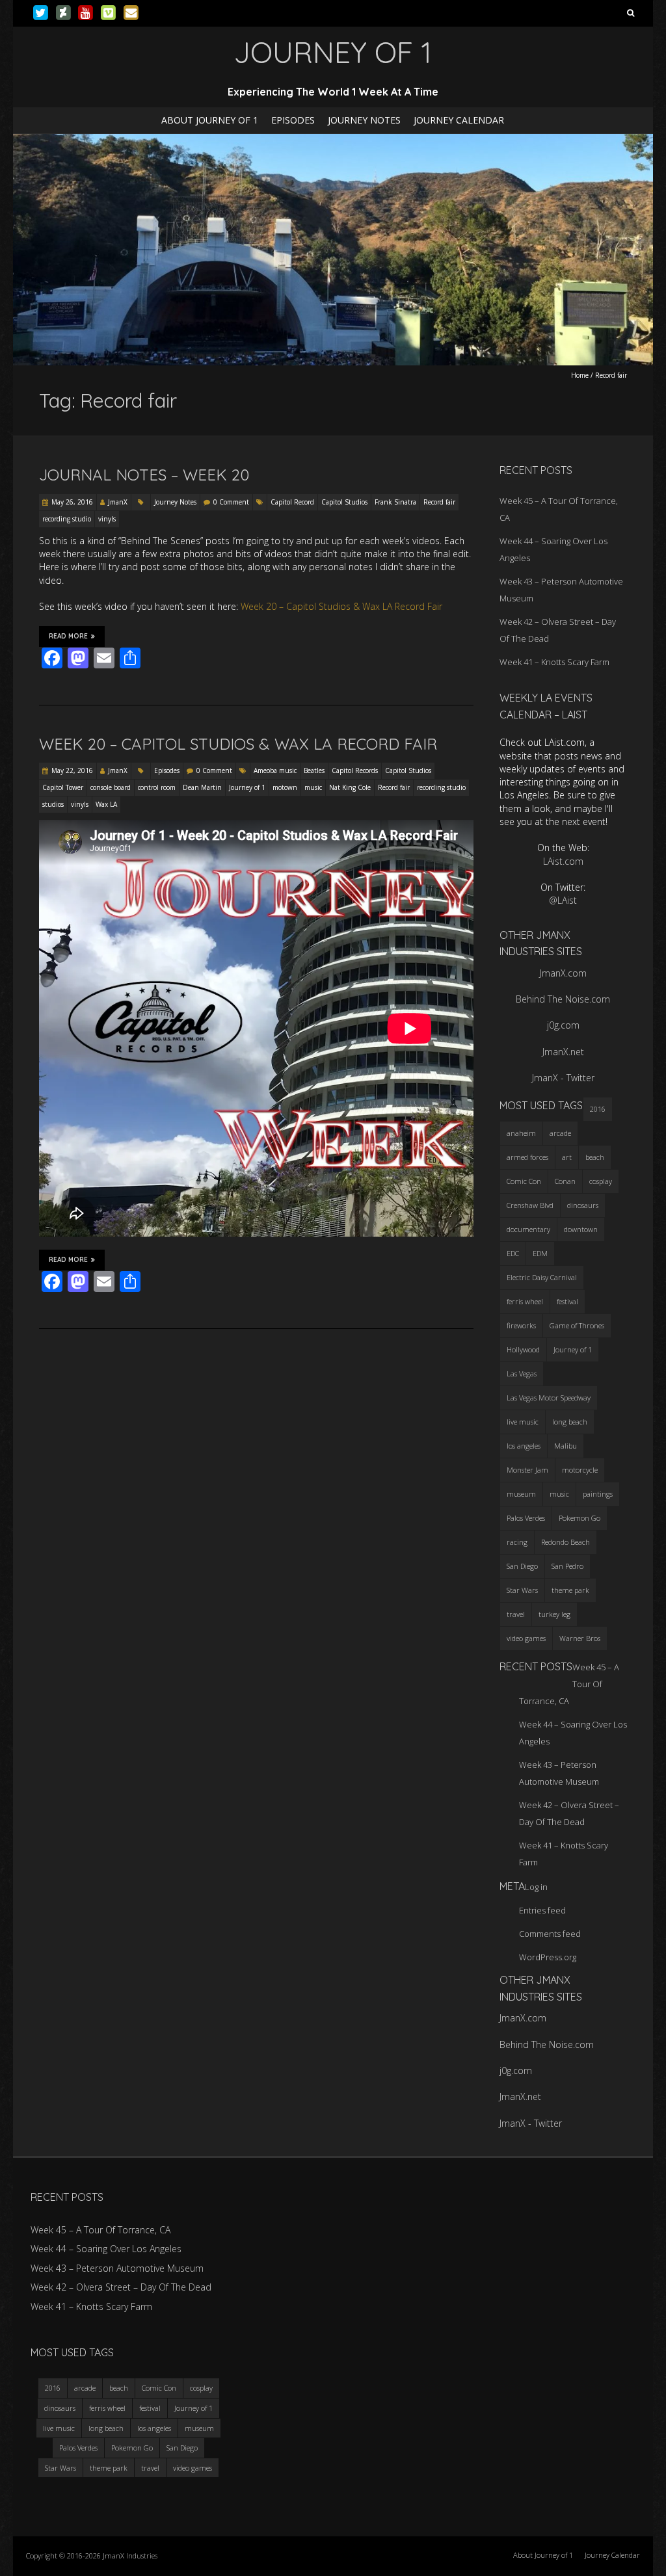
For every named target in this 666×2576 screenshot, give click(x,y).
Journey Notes (364, 120)
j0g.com (563, 1025)
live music (523, 1422)
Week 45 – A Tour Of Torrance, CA (100, 2230)
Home (580, 375)
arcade (560, 1133)
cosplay (601, 1181)
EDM (540, 1253)
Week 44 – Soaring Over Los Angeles (106, 2249)
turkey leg (554, 1614)
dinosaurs (583, 1205)
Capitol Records (355, 770)
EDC (513, 1253)
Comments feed (550, 1934)
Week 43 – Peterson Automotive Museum (117, 2268)
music (313, 787)
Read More (68, 636)
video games (526, 1638)
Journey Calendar (459, 120)
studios (53, 804)
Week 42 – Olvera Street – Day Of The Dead (121, 2287)
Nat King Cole (350, 787)
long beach (570, 1422)
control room (157, 787)
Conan (565, 1181)
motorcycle (580, 1470)
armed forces (527, 1157)
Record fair (439, 502)
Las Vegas (522, 1373)
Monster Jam (527, 1470)
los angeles (524, 1446)
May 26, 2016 (72, 502)
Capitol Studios (344, 502)
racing (517, 1542)
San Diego (522, 1566)
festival (567, 1301)
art (567, 1157)
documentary (528, 1229)
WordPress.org (548, 1957)
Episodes (293, 120)
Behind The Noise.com (563, 999)
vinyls (107, 519)
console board (111, 787)
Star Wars (522, 1590)
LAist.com (563, 861)
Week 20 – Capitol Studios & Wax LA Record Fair (341, 606)
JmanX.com (563, 973)
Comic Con (524, 1181)
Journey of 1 (247, 787)
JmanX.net (563, 1052)
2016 (598, 1109)
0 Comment (231, 502)
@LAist (563, 900)
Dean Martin (202, 787)
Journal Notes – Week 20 (144, 475)
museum (521, 1494)
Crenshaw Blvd (530, 1205)
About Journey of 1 (210, 120)
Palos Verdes (526, 1518)
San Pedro (567, 1566)
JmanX (118, 502)
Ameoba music (275, 770)
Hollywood (523, 1349)
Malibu (566, 1446)
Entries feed (542, 1910)
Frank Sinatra (395, 502)
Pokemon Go (579, 1518)
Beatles (314, 770)
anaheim (521, 1133)
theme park (570, 1590)
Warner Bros (580, 1638)
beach (595, 1157)
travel (516, 1614)
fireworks (521, 1325)
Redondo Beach (566, 1542)
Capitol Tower (63, 787)
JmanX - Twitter (563, 1078)
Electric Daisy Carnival (542, 1277)
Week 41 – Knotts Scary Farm (554, 662)
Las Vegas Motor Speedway (549, 1398)
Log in (536, 1887)
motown (285, 787)
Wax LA (106, 804)
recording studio (67, 519)
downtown (581, 1229)
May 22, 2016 (72, 770)
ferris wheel (525, 1301)
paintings (598, 1494)
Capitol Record (292, 502)
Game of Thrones (577, 1325)
